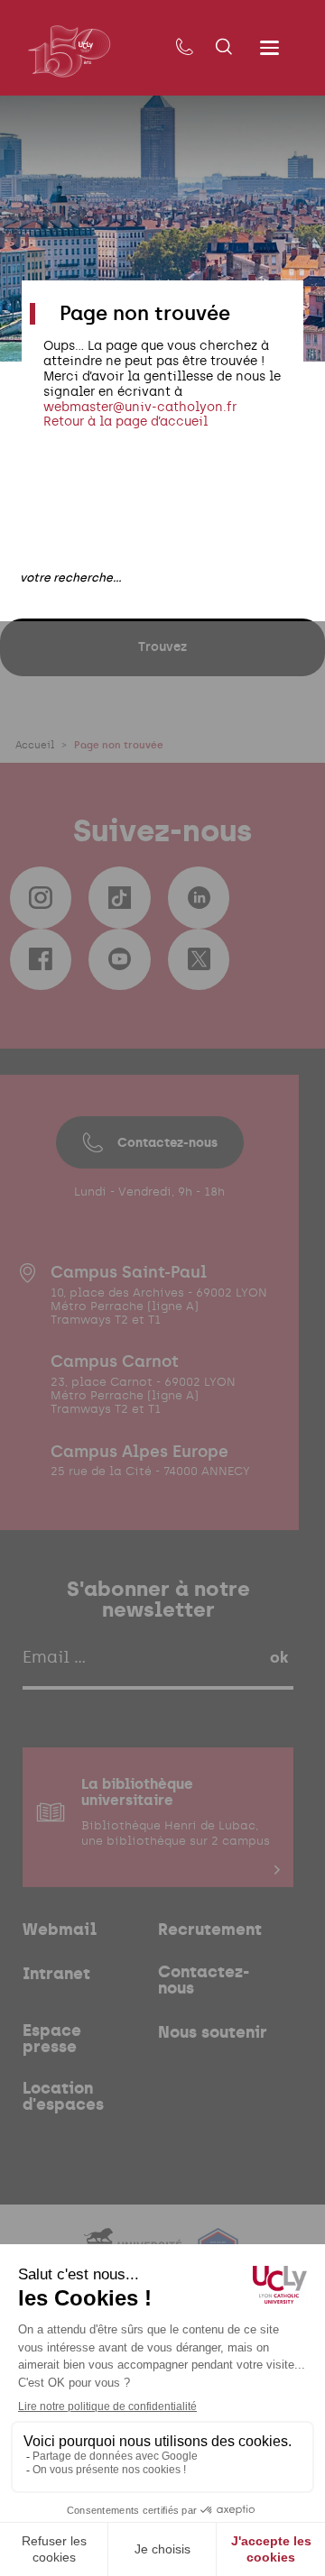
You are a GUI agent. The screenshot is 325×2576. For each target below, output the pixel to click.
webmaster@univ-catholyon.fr (140, 407)
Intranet (56, 1974)
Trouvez (162, 646)
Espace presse (52, 2039)
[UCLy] (69, 51)
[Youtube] (119, 959)
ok (279, 1657)
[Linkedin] (199, 897)
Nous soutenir (213, 2032)
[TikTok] (119, 897)
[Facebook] (41, 959)
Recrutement (210, 1930)
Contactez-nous (167, 1142)
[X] (199, 959)
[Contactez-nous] (184, 48)
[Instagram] (41, 897)
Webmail (60, 1930)
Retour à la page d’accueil (125, 422)
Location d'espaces (63, 2096)
